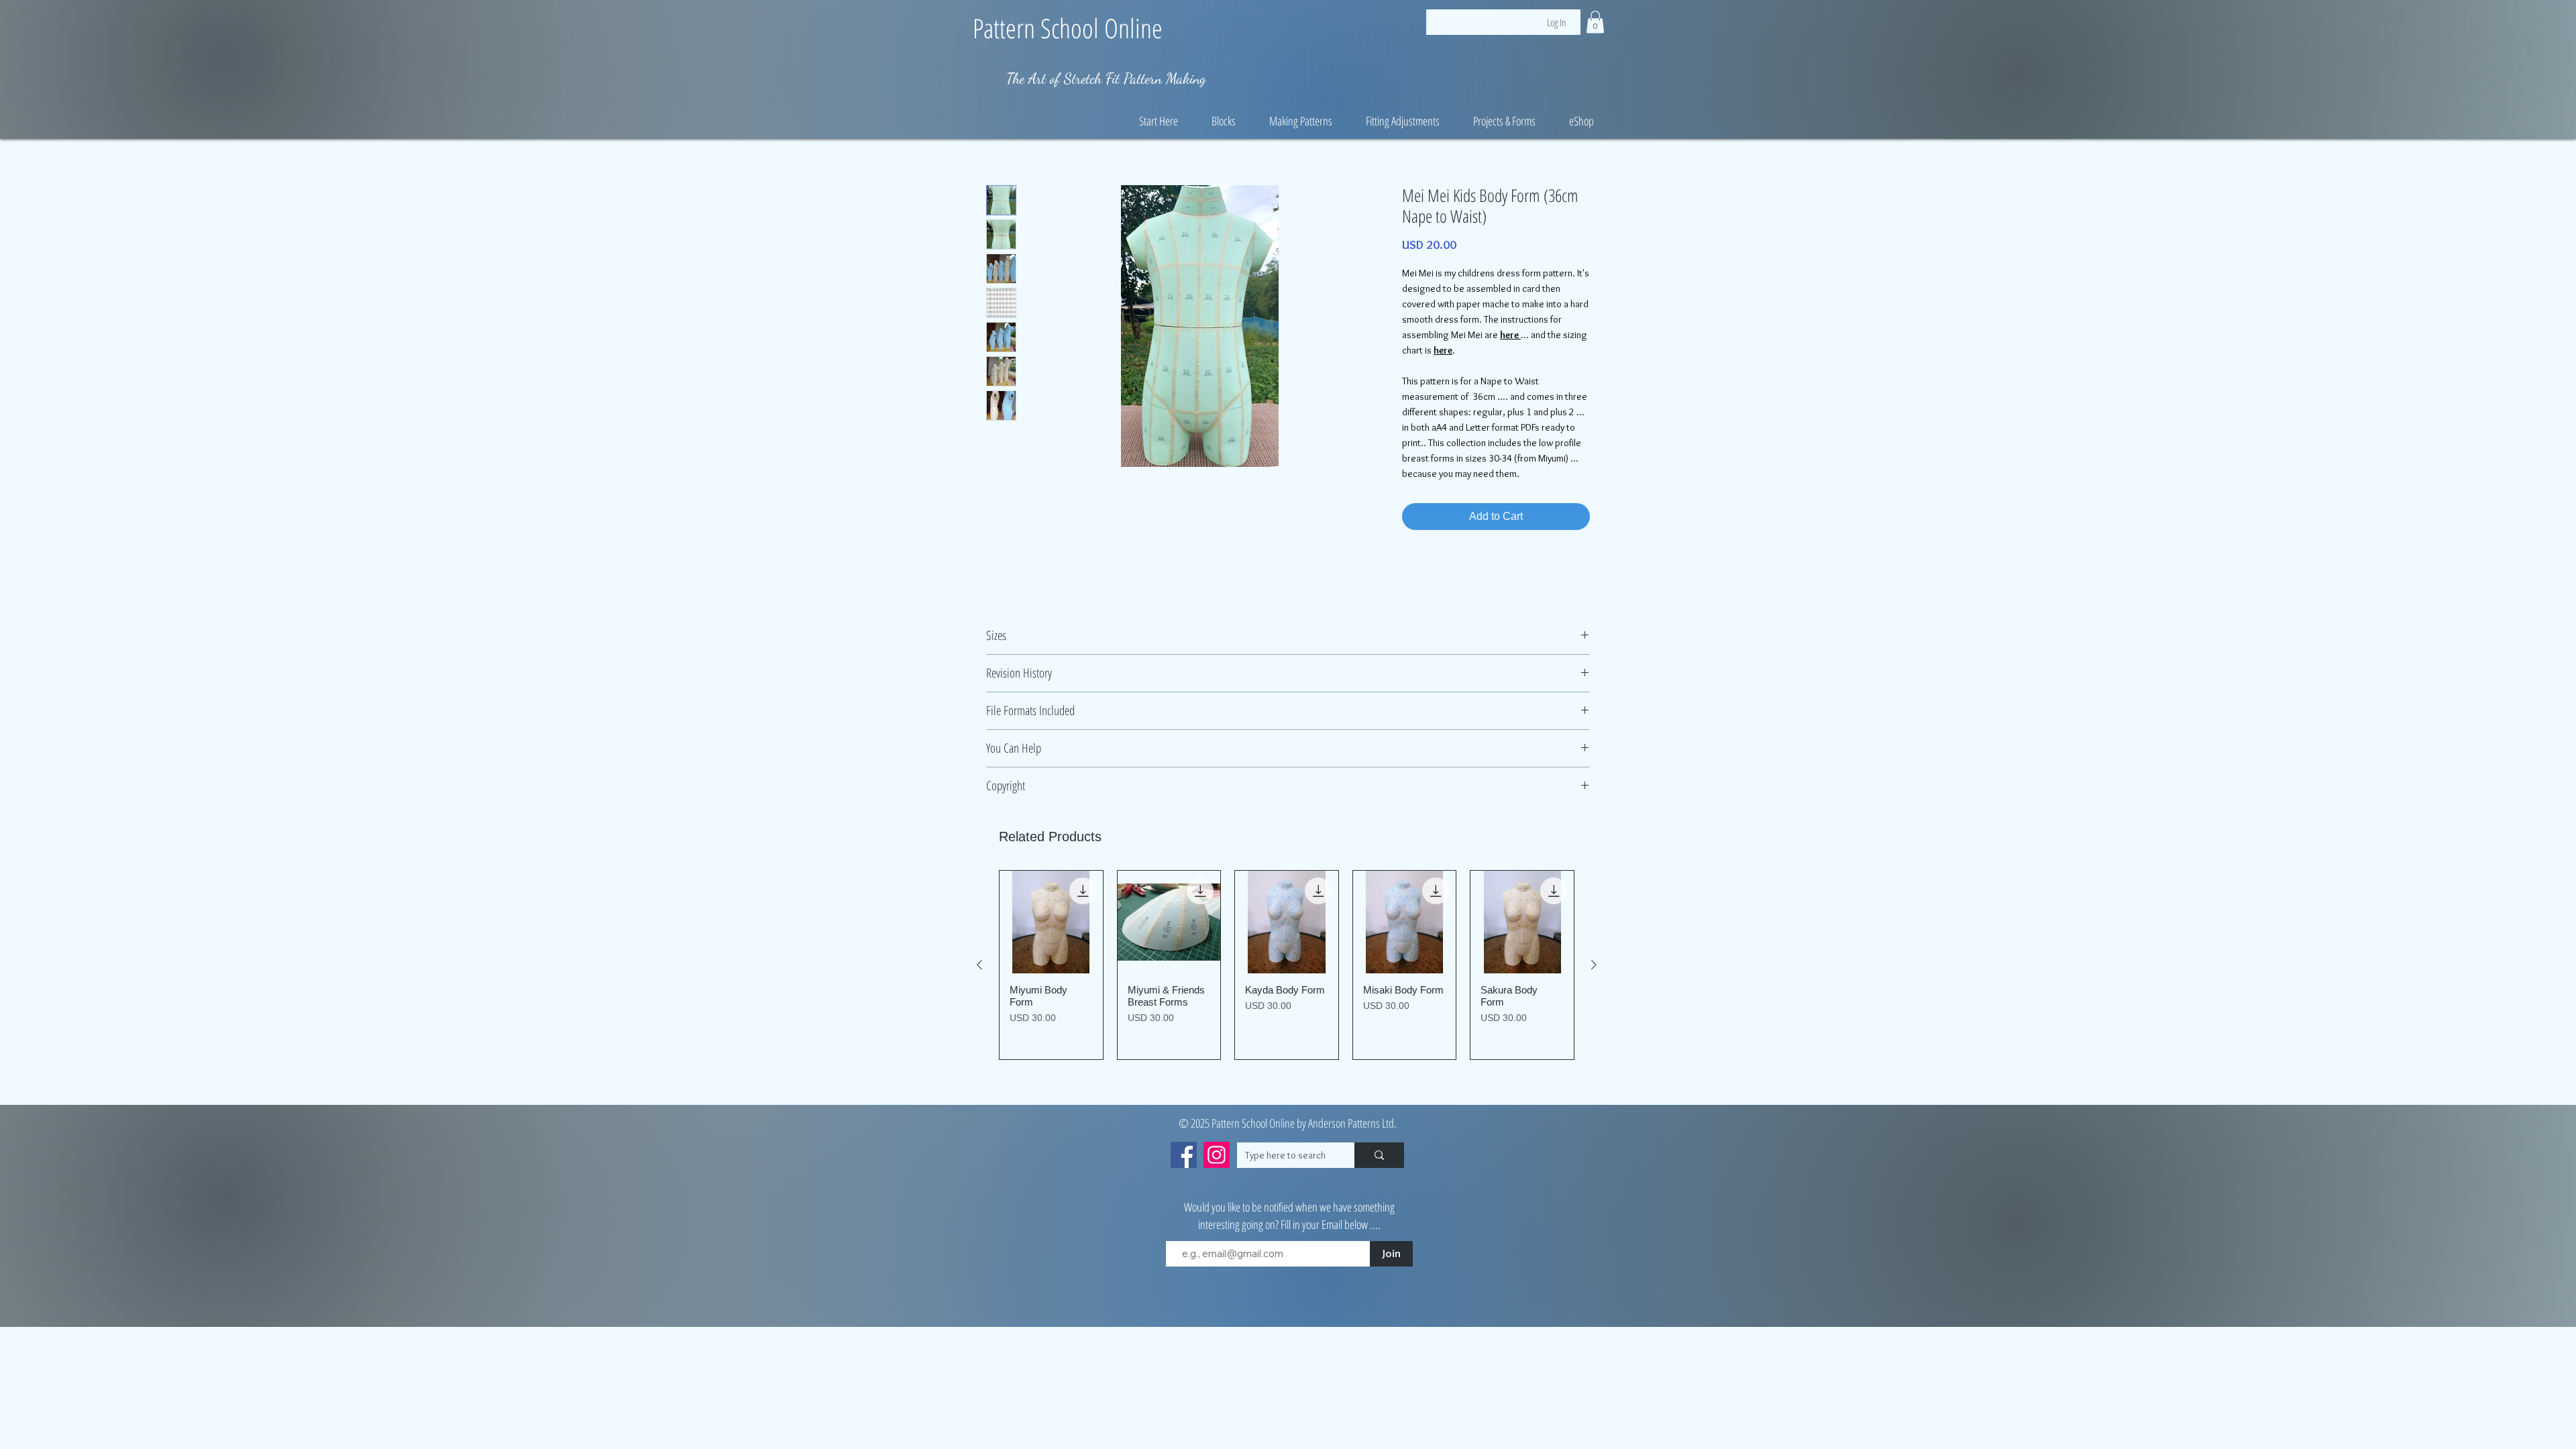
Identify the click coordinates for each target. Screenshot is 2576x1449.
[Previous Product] (979, 965)
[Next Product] (1594, 965)
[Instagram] (1217, 1155)
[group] (1287, 965)
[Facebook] (1184, 1155)
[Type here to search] (1379, 1155)
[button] (1595, 22)
